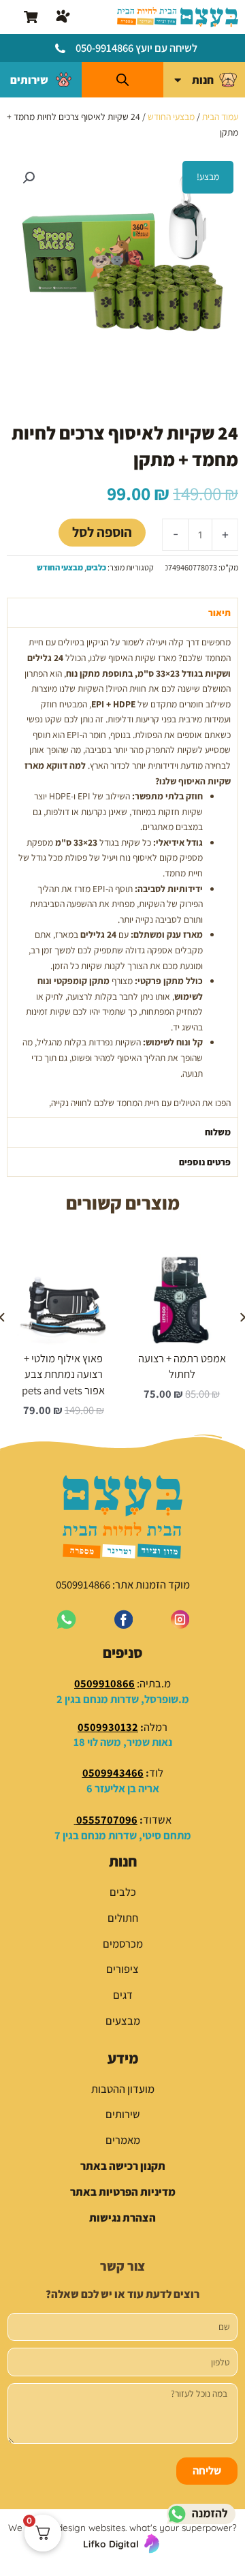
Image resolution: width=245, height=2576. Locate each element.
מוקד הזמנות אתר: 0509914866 (123, 1584)
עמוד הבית (220, 117)
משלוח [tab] (218, 1132)
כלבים (96, 567)
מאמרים (123, 2140)
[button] (29, 178)
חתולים (123, 1918)
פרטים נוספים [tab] (205, 1162)
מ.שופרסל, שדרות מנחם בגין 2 (123, 1699)
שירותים (123, 2114)
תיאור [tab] (219, 613)
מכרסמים (123, 1944)
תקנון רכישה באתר (123, 2166)
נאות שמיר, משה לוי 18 (123, 1742)
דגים (123, 1995)
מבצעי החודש (171, 117)
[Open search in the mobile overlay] (122, 80)
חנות (204, 80)
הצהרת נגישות (122, 2218)
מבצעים (123, 2021)
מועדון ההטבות (123, 2089)
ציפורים (122, 1969)
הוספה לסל (102, 532)
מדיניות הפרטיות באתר (123, 2192)
